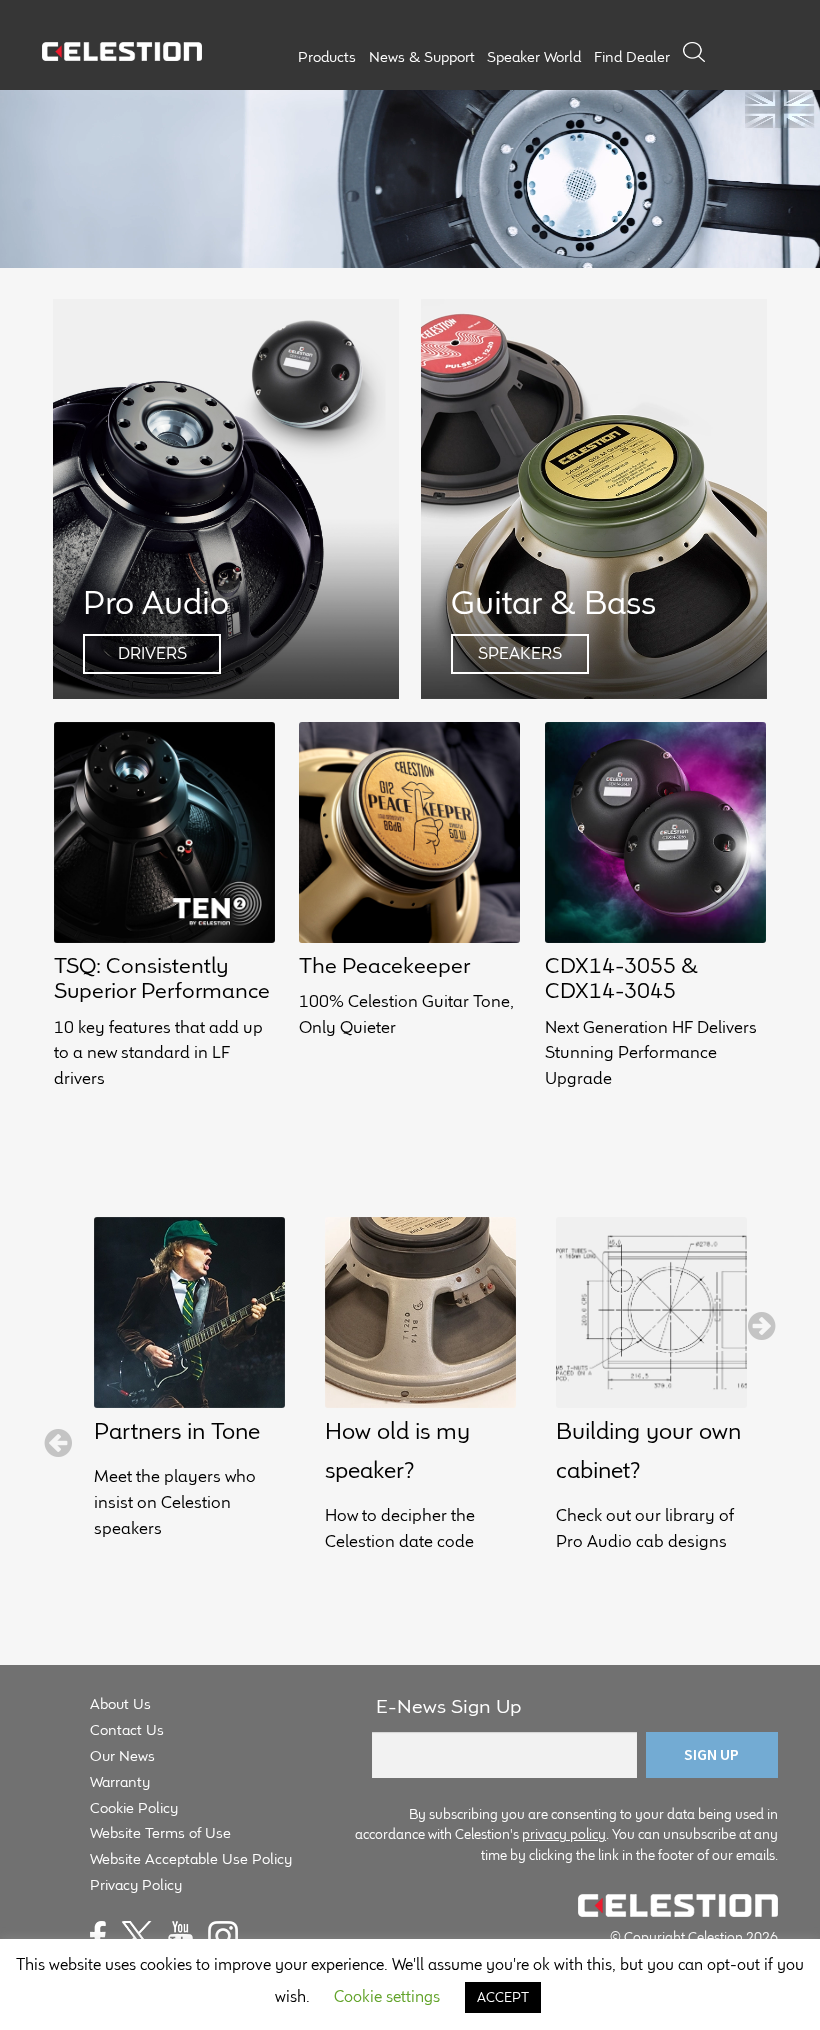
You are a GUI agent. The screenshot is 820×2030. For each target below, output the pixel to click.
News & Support (422, 57)
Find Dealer (632, 57)
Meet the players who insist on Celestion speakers (175, 1502)
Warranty (120, 1781)
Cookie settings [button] (387, 1996)
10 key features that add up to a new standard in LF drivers (158, 1053)
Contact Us (127, 1729)
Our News (122, 1755)
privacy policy (564, 1834)
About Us (120, 1703)
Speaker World (534, 57)
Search (694, 52)
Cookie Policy (134, 1807)
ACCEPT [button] (503, 1997)
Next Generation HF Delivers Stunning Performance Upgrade (651, 1053)
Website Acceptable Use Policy (191, 1858)
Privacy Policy (136, 1884)
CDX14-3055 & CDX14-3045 (621, 977)
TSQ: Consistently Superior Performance (162, 977)
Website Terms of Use (160, 1832)
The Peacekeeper (384, 965)
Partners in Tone (177, 1430)
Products (327, 57)
